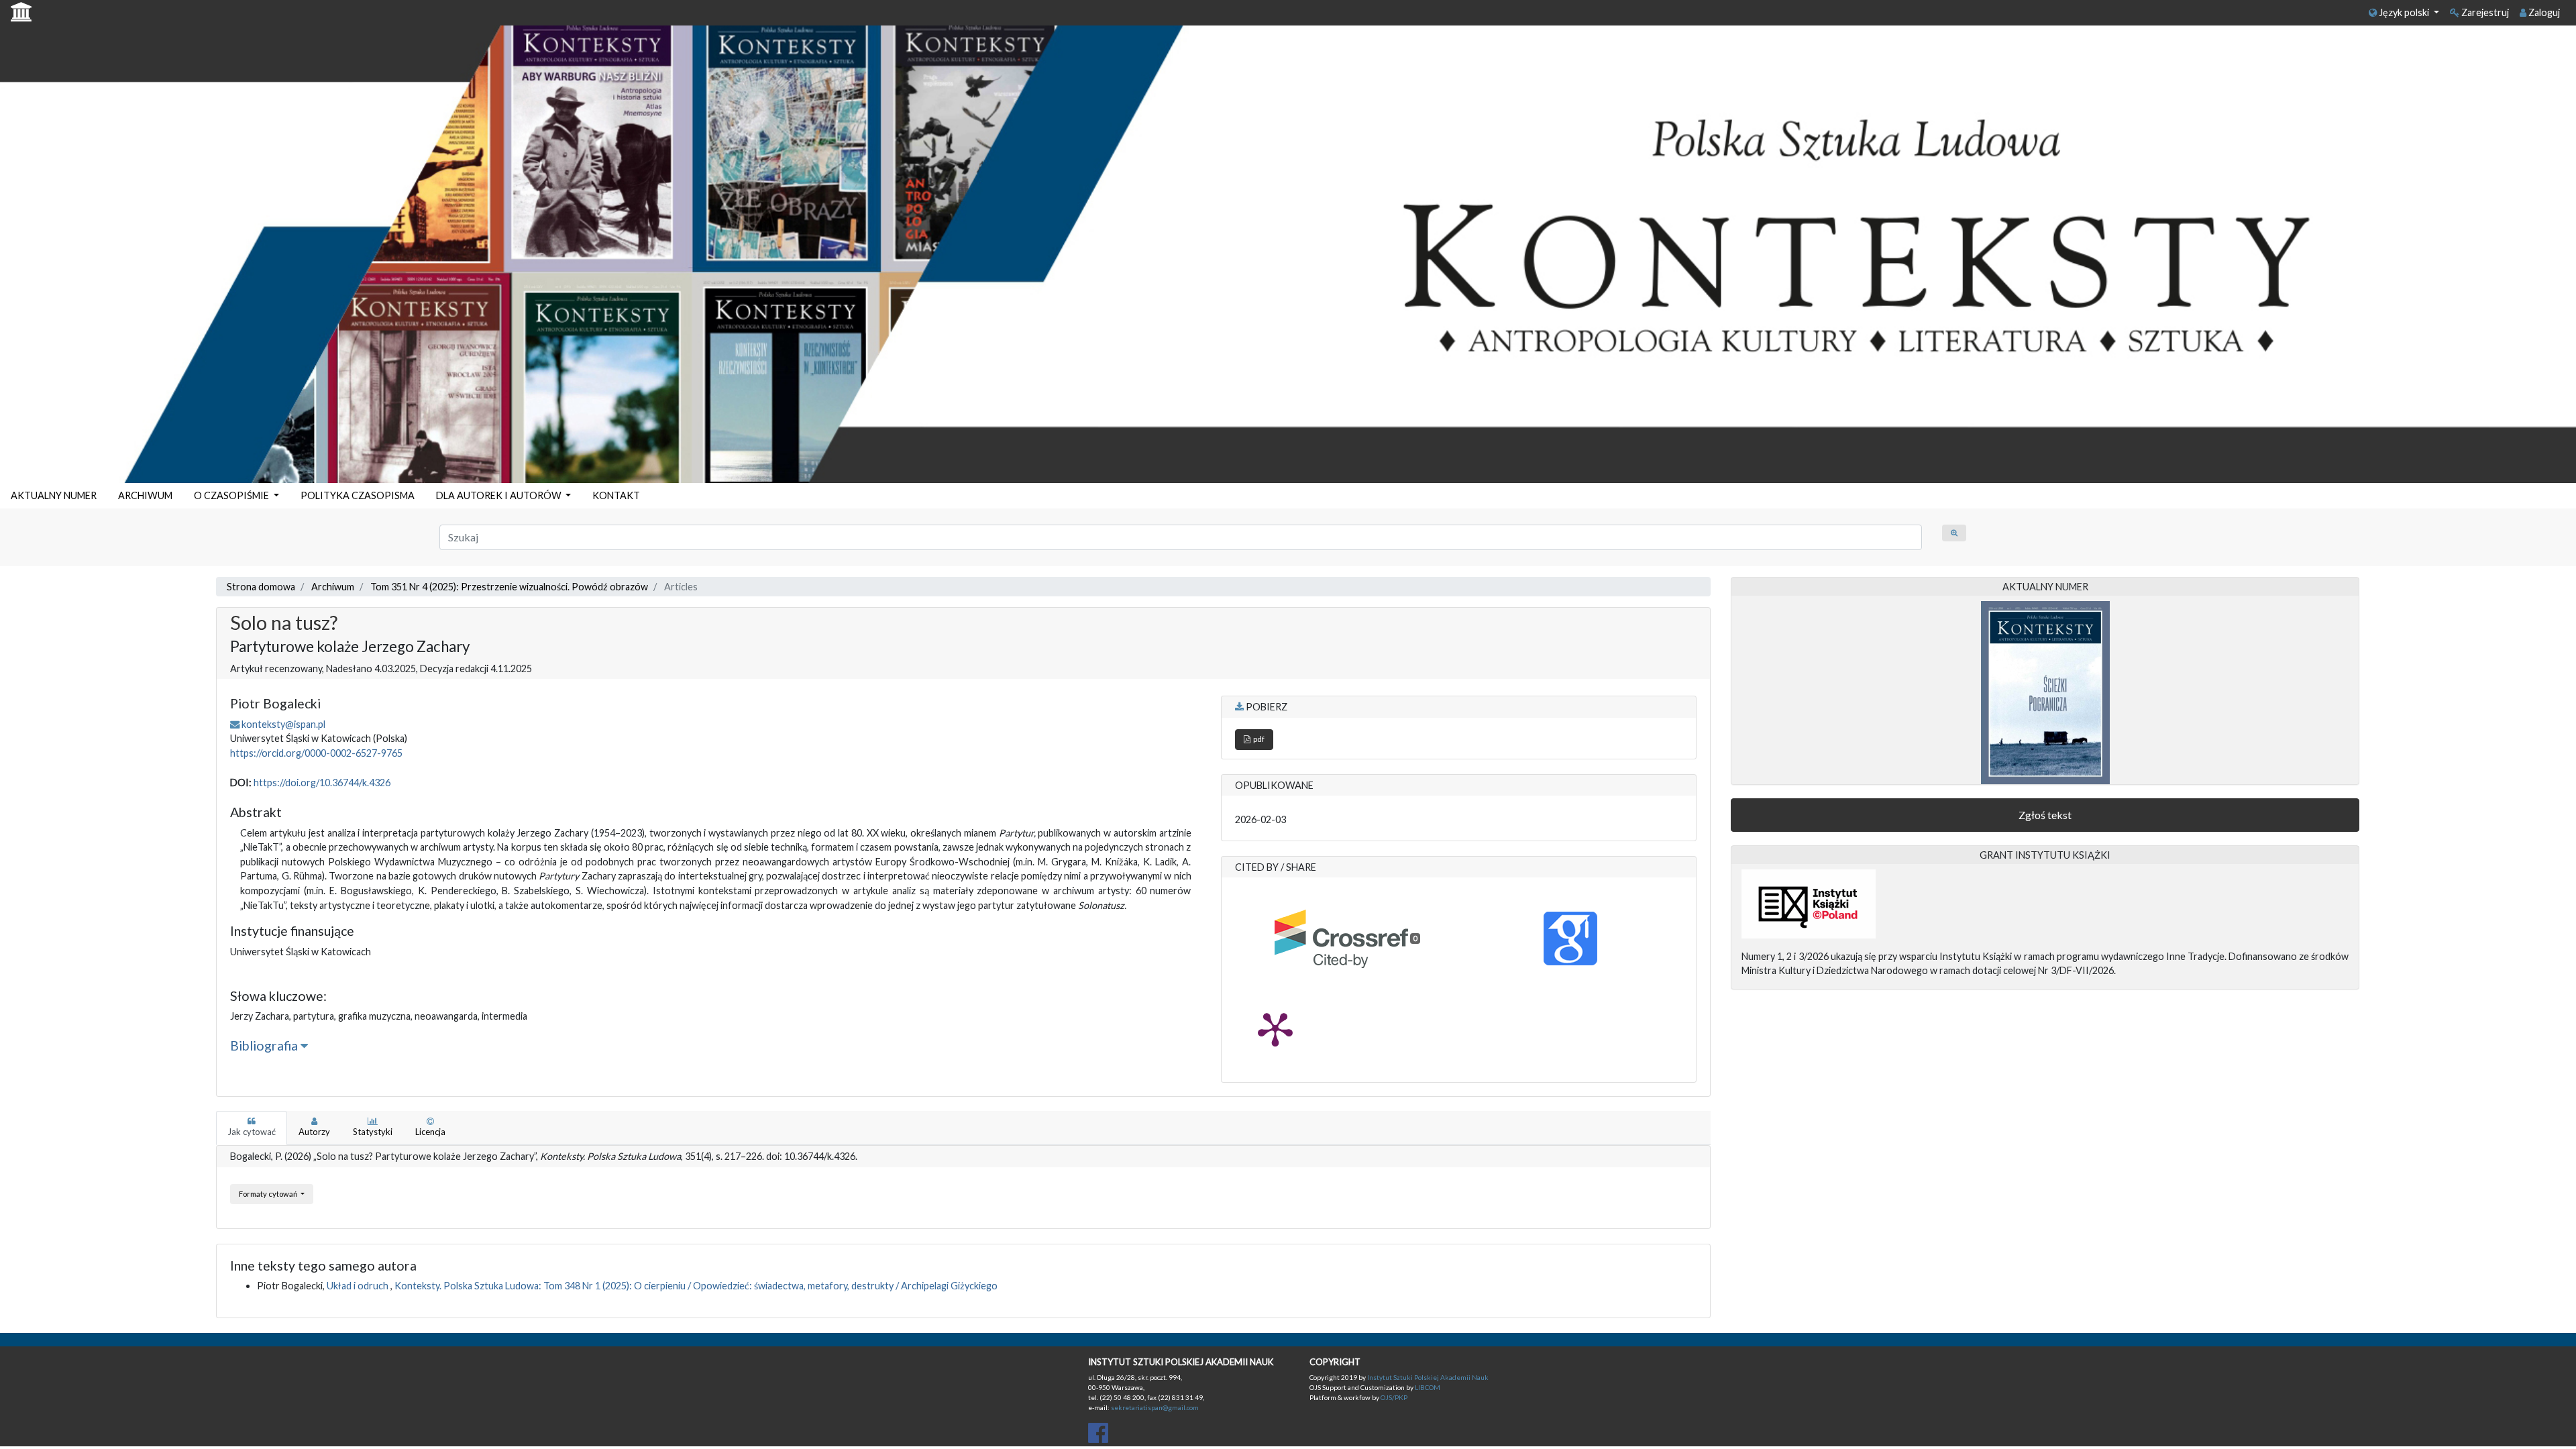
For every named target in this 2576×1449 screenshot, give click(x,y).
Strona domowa (261, 587)
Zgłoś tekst (2045, 815)
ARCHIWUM (145, 495)
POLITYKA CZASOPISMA (358, 495)
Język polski (2404, 12)
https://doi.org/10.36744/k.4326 (322, 783)
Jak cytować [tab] (252, 1132)
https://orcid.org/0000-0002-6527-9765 (316, 753)
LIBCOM (1428, 1387)
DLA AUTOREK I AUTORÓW (500, 495)
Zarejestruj (2484, 12)
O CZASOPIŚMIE (232, 495)
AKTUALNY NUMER (54, 495)
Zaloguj (2543, 12)
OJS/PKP (1393, 1397)
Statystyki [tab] (373, 1132)
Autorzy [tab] (314, 1132)
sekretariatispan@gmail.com (1155, 1407)
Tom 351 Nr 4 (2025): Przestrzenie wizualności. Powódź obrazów (509, 587)
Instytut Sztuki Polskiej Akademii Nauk (1428, 1377)
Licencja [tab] (430, 1132)
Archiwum (333, 587)
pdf (1257, 739)
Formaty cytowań (269, 1194)
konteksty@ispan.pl (283, 724)
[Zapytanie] (1954, 533)
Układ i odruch (359, 1286)
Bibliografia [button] (265, 1045)
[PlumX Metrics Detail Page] (1275, 1028)
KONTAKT (616, 495)
